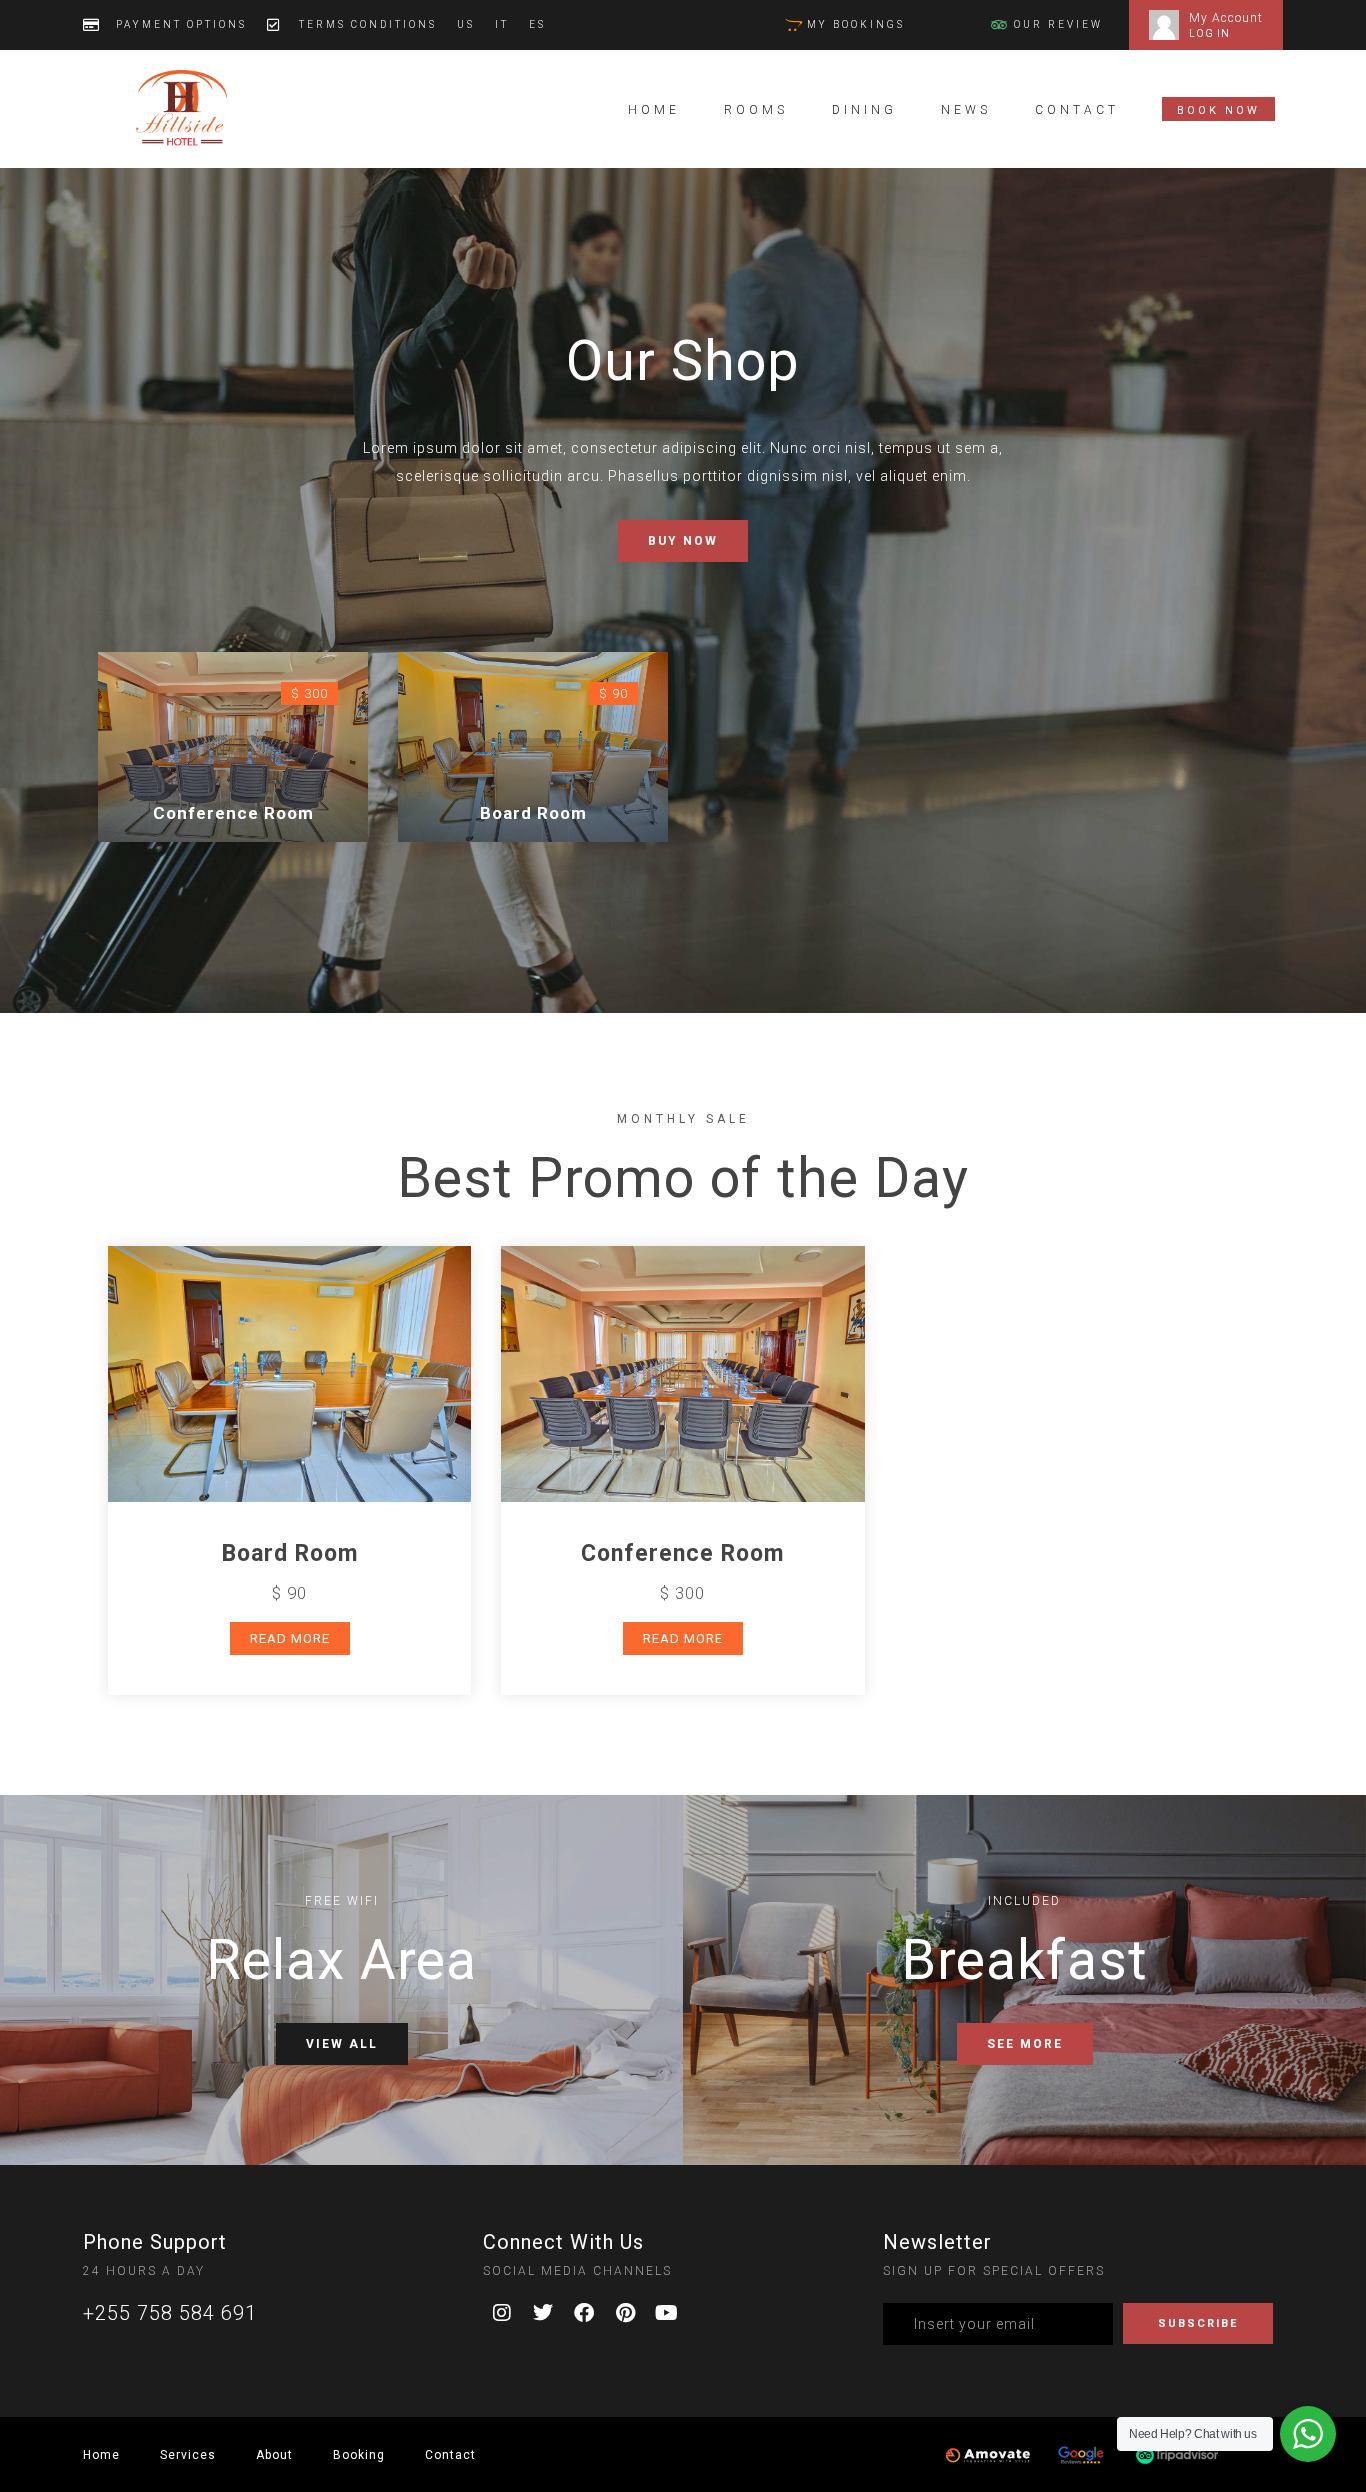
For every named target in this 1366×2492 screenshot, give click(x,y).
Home (654, 110)
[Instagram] (503, 2313)
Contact (1077, 110)
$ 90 (613, 693)
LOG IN (1209, 33)
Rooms (756, 110)
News (966, 110)
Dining (864, 110)
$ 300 (309, 693)
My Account (1226, 18)
